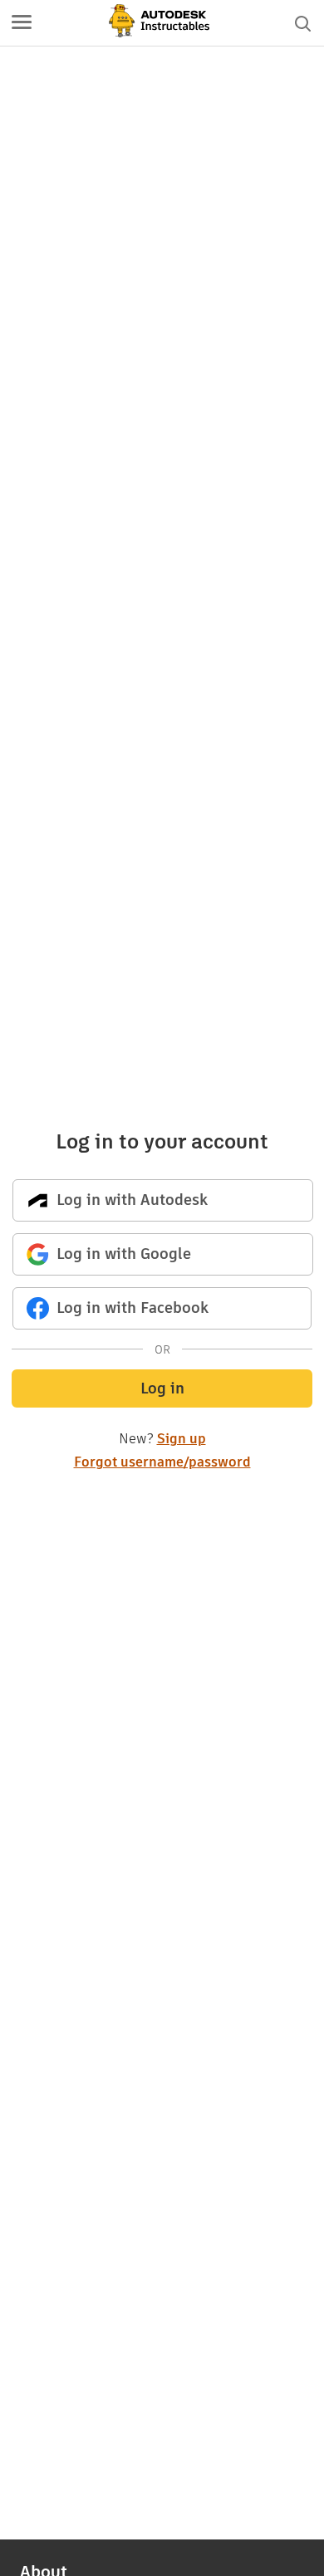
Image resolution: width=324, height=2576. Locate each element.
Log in (162, 1388)
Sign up (182, 1439)
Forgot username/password (162, 1462)
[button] (22, 23)
